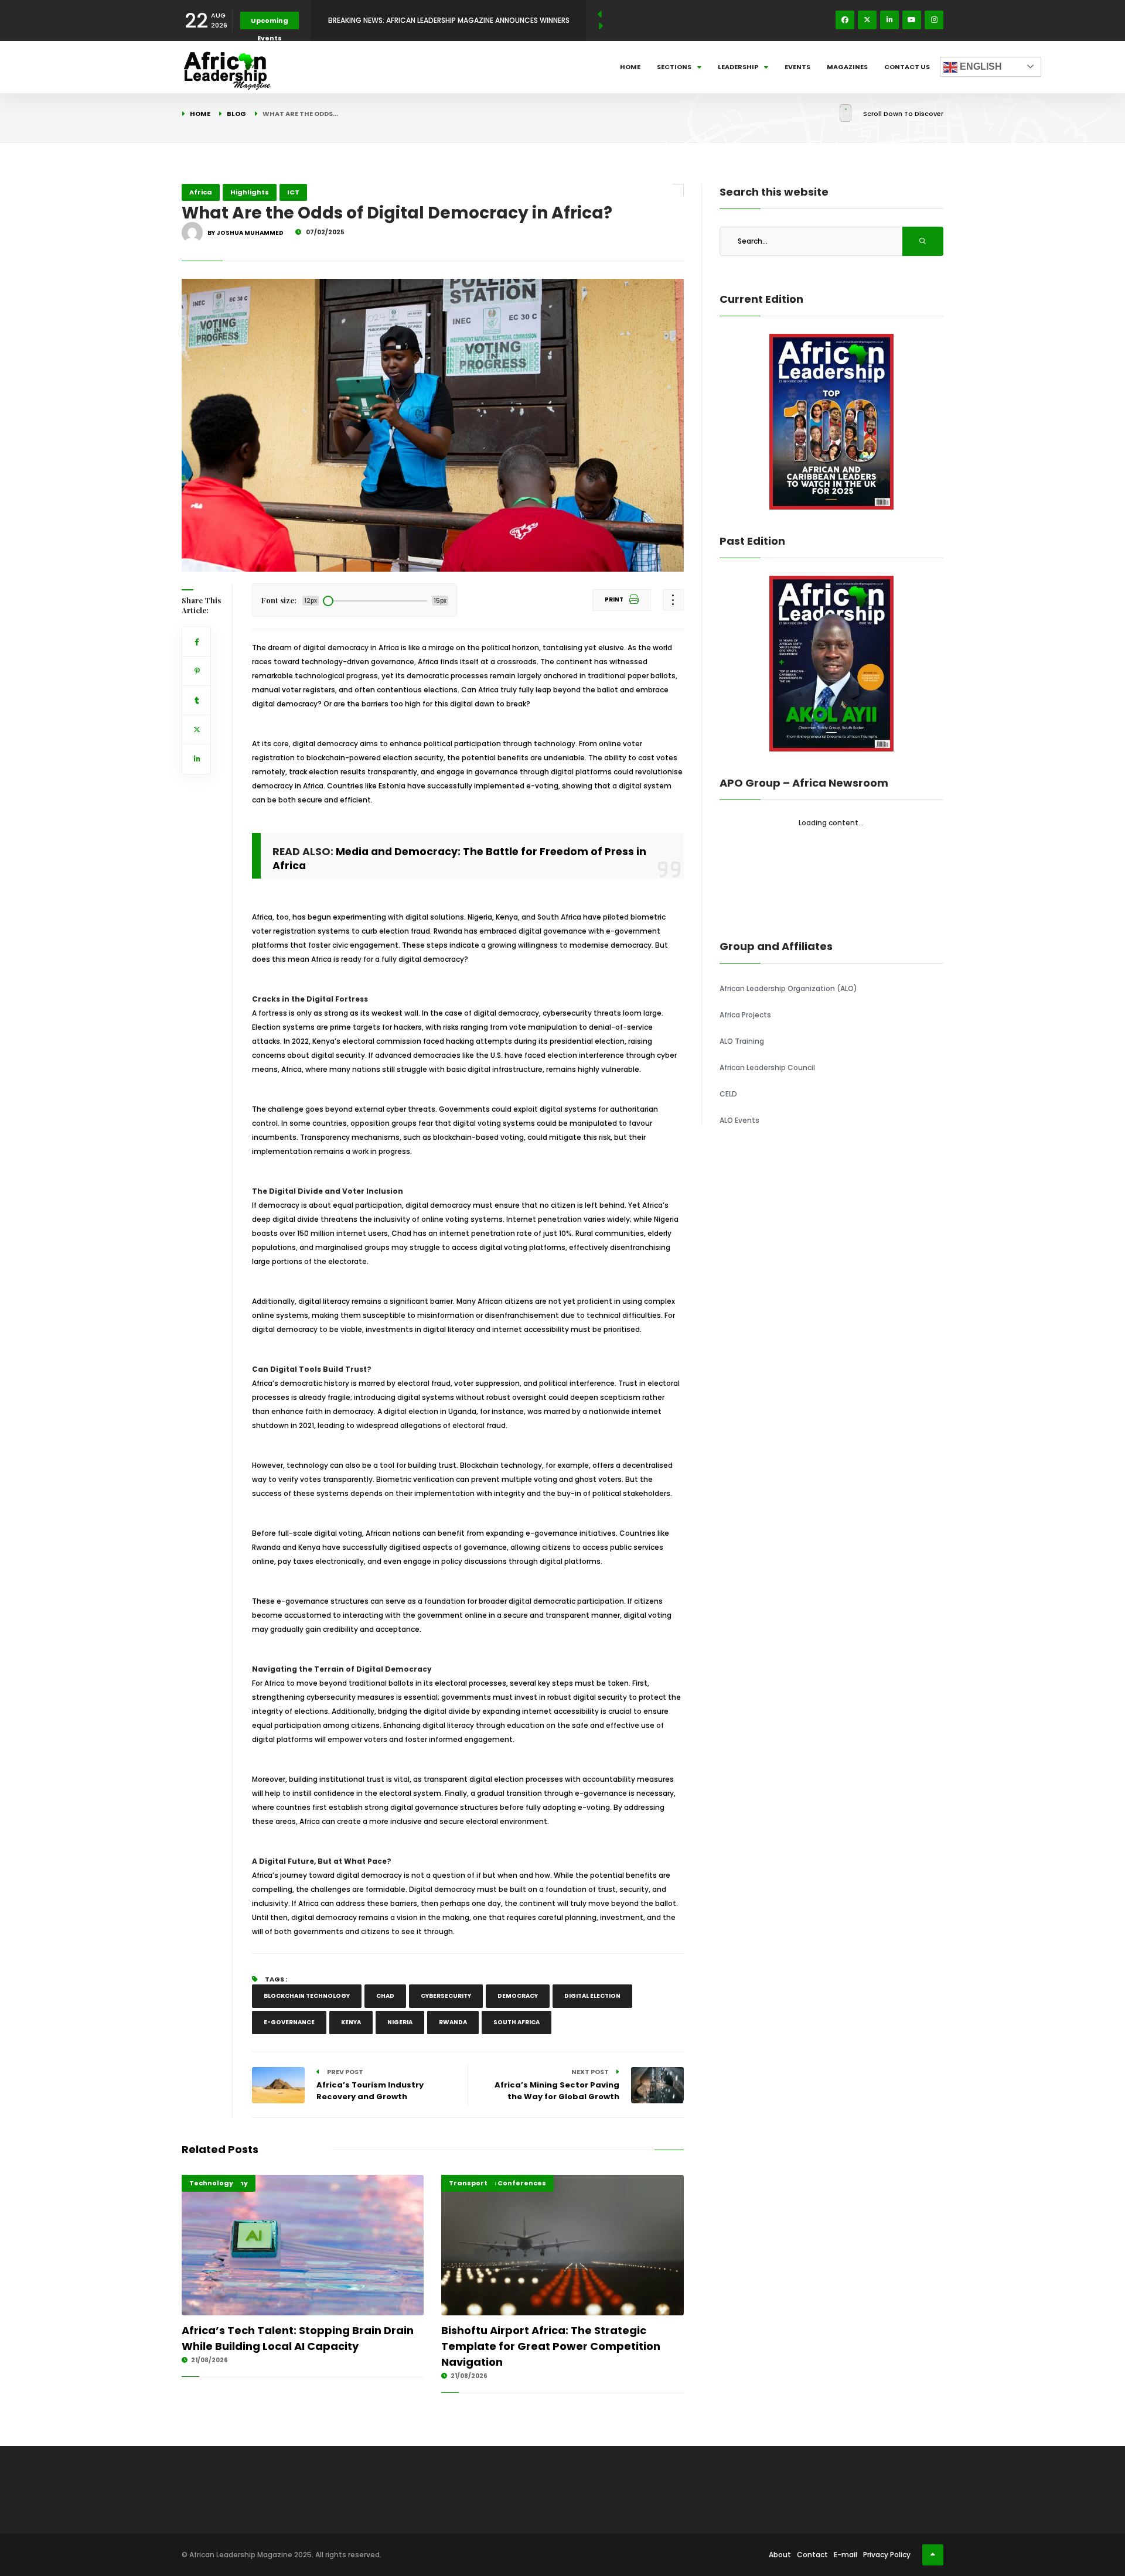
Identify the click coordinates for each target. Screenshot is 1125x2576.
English (980, 66)
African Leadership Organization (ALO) (788, 988)
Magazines (847, 67)
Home (630, 67)
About (780, 2555)
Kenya (351, 2022)
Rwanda (453, 2022)
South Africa (517, 2022)
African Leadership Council (767, 1067)
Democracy (518, 1996)
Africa (201, 192)
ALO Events (739, 1120)
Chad (385, 1996)
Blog (236, 114)
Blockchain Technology (307, 1996)
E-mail (846, 2555)
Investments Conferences (497, 2183)
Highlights (250, 192)
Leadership (738, 67)
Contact (812, 2555)
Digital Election (592, 1996)
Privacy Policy (887, 2555)
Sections (674, 67)
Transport (468, 2183)
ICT (293, 192)
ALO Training (742, 1041)
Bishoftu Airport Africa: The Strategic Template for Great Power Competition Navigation (551, 2346)
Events (797, 67)
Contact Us (907, 67)
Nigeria (400, 2022)
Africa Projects (745, 1015)
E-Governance (289, 2022)
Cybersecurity (446, 1996)
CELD (728, 1094)
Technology (211, 2183)
